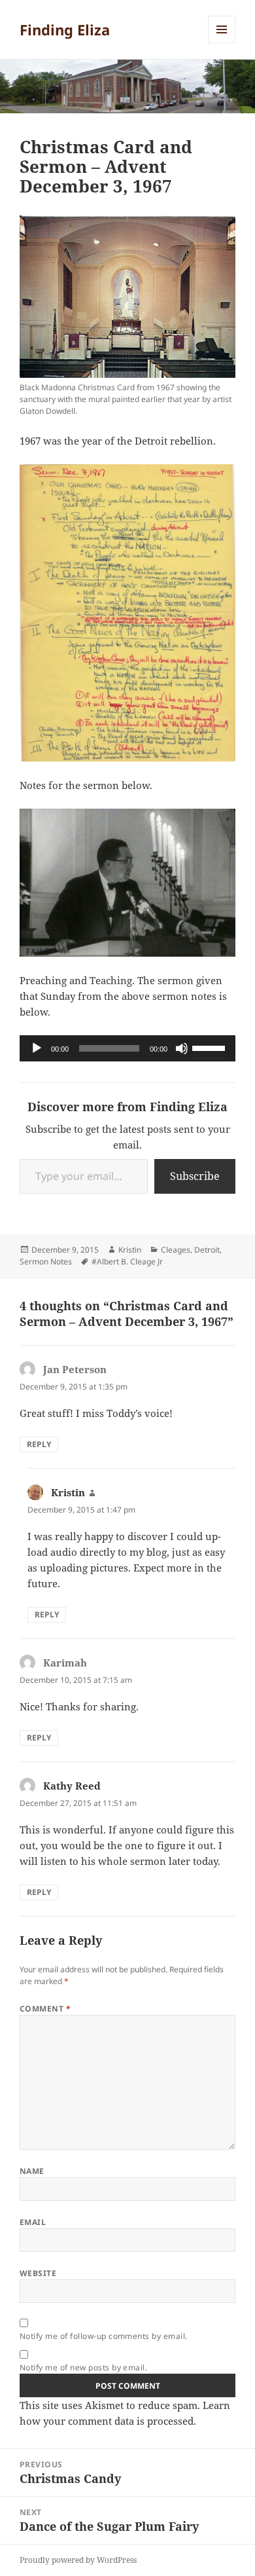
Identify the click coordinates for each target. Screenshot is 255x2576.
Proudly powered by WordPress (78, 2560)
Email (33, 2222)
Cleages (176, 1250)
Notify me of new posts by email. (83, 2367)
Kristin (130, 1250)
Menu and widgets (222, 43)
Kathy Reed (72, 1786)
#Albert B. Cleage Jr (127, 1261)
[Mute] (182, 1048)
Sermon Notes (46, 1261)
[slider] (211, 1047)
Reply (39, 1444)
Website (38, 2273)
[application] (127, 1048)
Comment (45, 2009)
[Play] (37, 1048)
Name (32, 2171)
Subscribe (195, 1176)
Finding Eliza (65, 29)
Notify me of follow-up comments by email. (104, 2336)
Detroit (207, 1250)
